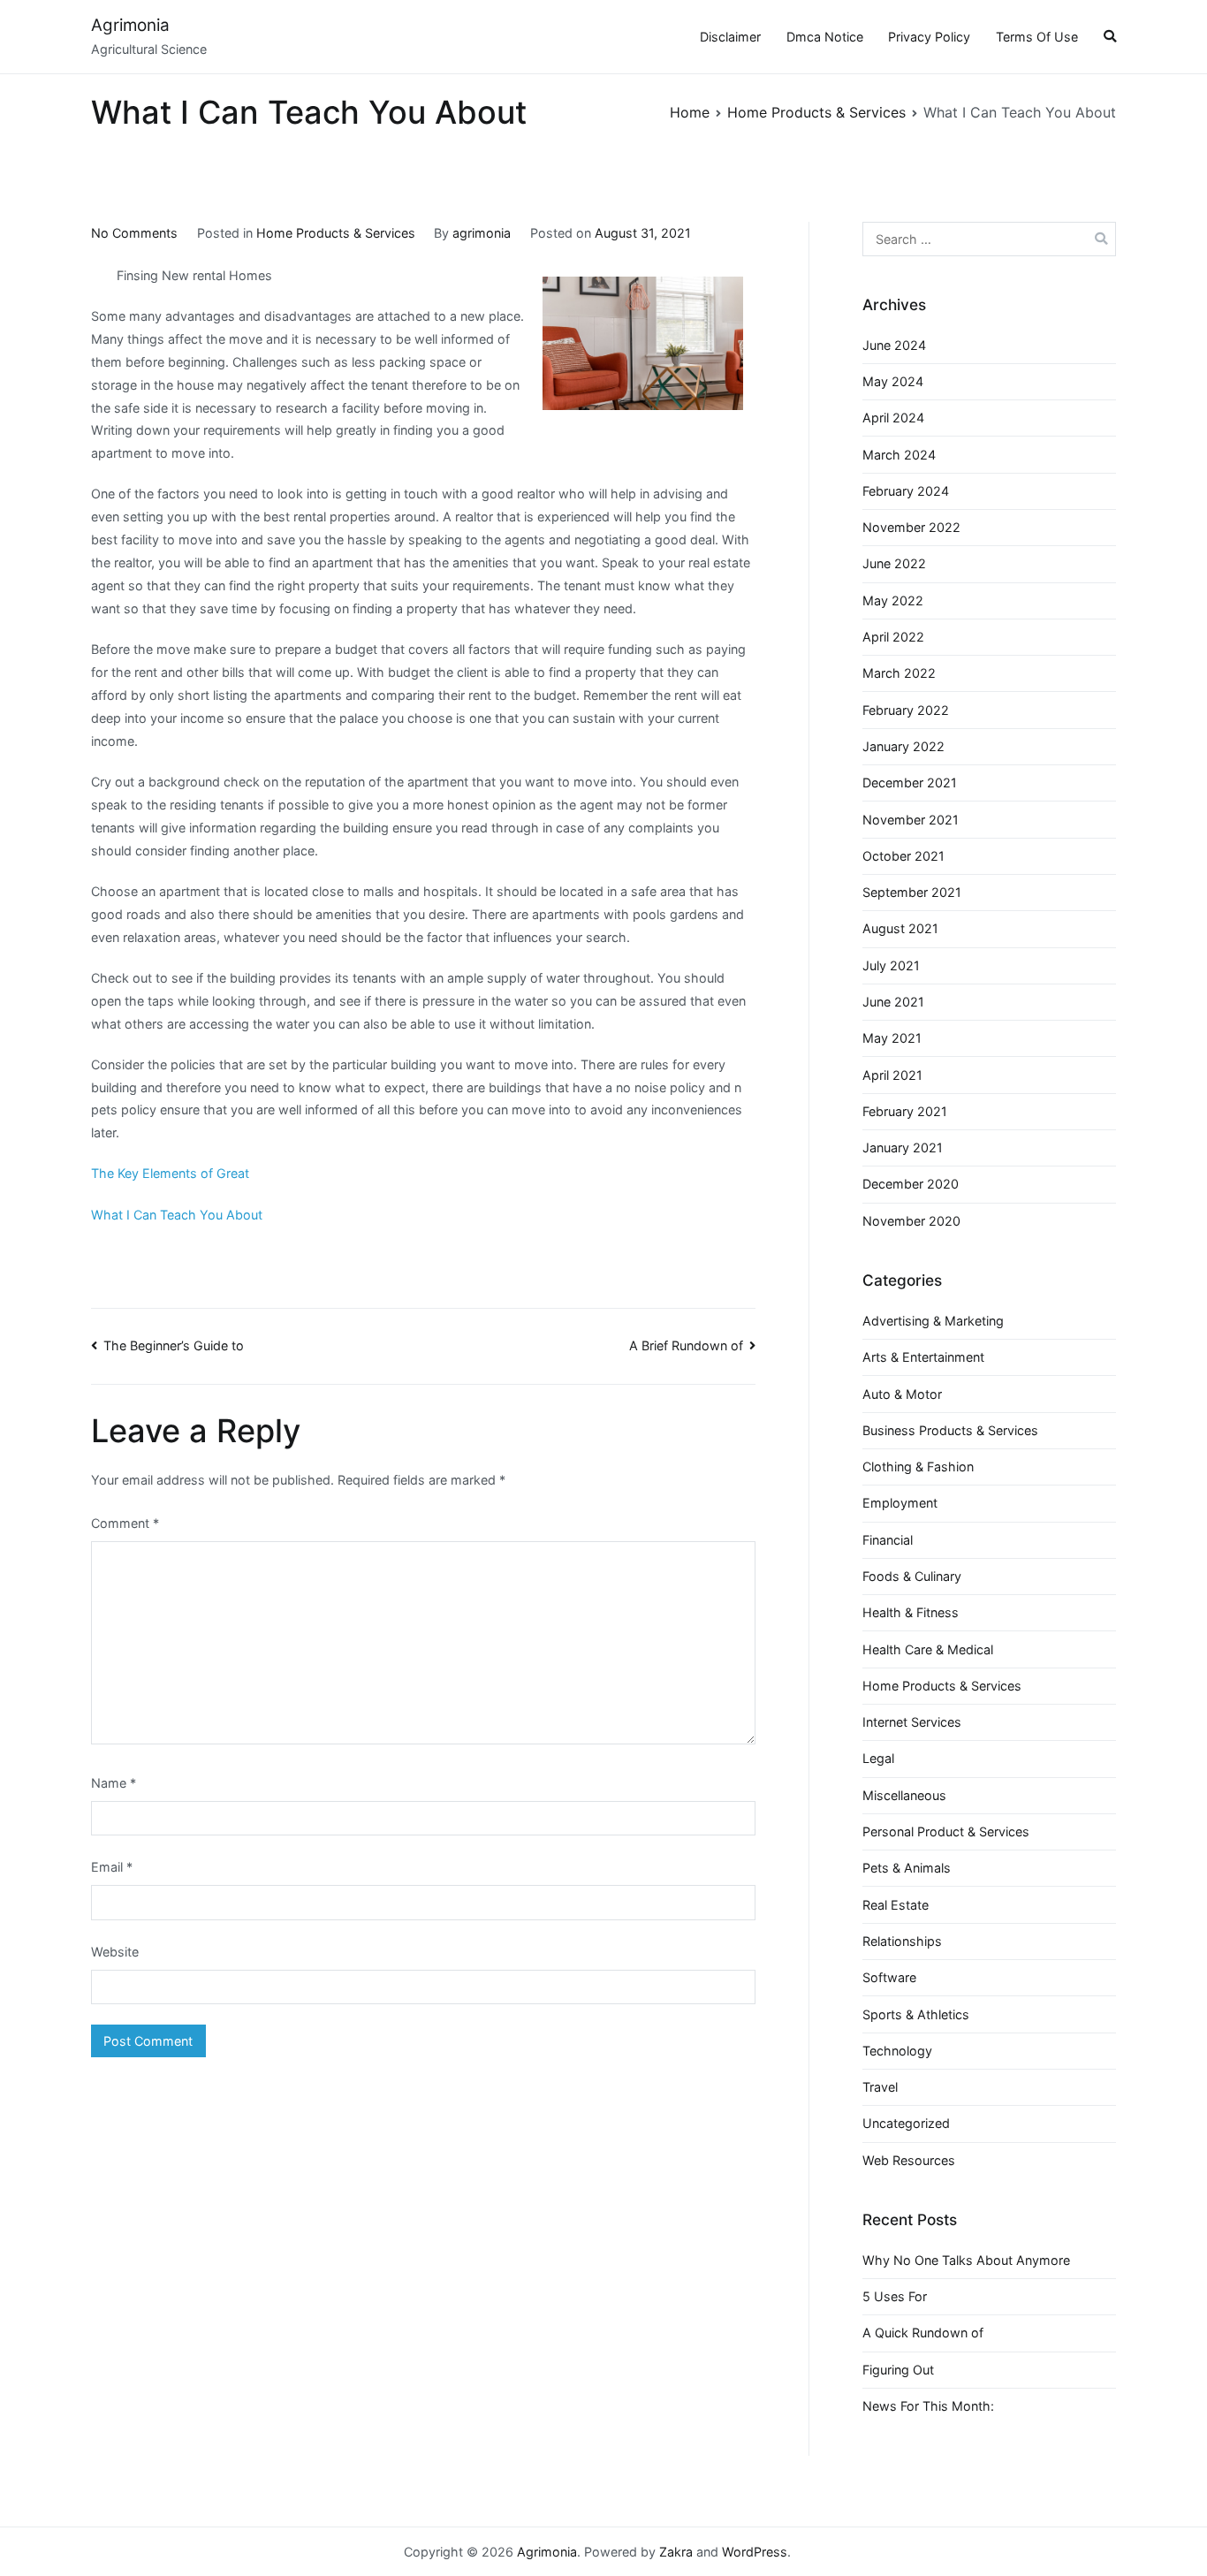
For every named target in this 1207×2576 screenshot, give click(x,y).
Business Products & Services (950, 1430)
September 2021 (912, 892)
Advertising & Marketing (933, 1321)
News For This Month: (928, 2406)
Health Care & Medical (928, 1649)
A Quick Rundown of (923, 2333)
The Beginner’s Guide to (174, 1345)
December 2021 (910, 783)
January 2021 (903, 1147)
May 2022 (893, 600)
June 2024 (894, 345)
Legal (878, 1758)
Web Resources (909, 2160)
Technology (897, 2051)
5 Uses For (895, 2296)
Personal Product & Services (946, 1831)
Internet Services (912, 1722)
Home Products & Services (336, 233)
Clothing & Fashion (918, 1467)
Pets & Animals (907, 1868)
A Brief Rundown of (686, 1345)
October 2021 (903, 856)
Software (889, 1977)
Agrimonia (130, 25)
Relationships (902, 1941)
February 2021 (905, 1111)
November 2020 (911, 1221)
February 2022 (906, 710)
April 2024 (893, 418)
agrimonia (482, 233)
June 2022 (894, 563)
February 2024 (906, 491)
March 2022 (899, 673)
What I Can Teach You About (177, 1215)
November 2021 (911, 820)
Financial (888, 1540)
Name (114, 1783)
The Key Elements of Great (170, 1173)
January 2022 (903, 746)
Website (115, 1952)
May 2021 (892, 1038)
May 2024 (893, 381)
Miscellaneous (904, 1795)
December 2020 (911, 1184)
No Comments (134, 233)
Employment (900, 1503)
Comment (125, 1523)
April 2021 (892, 1075)
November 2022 (911, 527)
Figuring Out (898, 2370)
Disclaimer (730, 37)
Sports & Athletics (916, 2014)
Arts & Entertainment (923, 1357)
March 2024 (899, 455)
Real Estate (896, 1905)
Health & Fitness (911, 1612)
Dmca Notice (825, 37)
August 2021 (900, 928)
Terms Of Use (1037, 37)
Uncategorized (906, 2123)
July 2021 (891, 965)
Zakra (676, 2552)
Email (112, 1867)
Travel (880, 2087)
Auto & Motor (902, 1394)
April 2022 (893, 637)
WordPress (755, 2552)
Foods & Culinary (912, 1576)
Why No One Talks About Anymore (966, 2260)
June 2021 (893, 1002)
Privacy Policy (929, 37)
